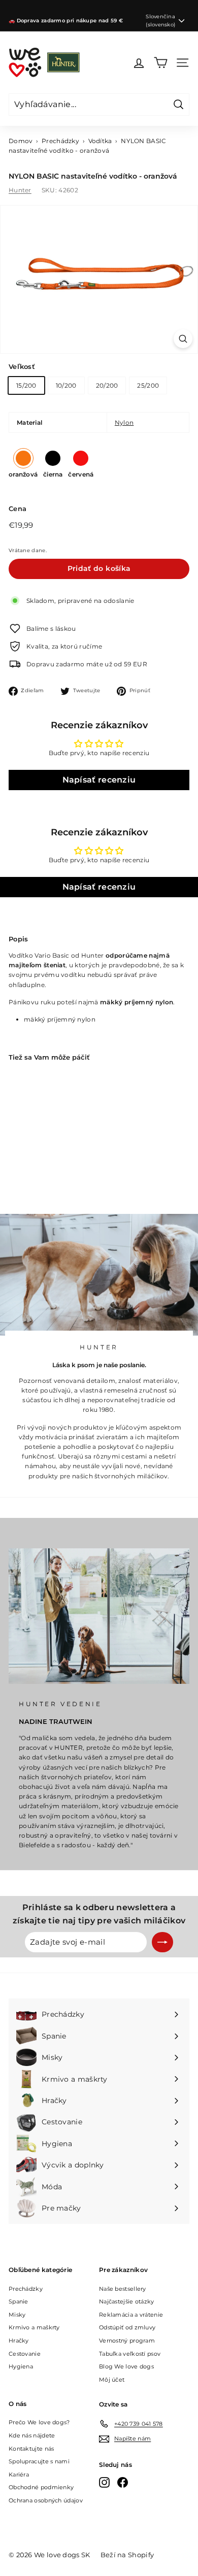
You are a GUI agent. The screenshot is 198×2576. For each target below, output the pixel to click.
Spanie (19, 2301)
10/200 (66, 385)
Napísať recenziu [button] (99, 780)
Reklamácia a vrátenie (131, 2315)
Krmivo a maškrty (34, 2327)
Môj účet (112, 2380)
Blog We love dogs (126, 2366)
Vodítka (100, 141)
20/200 (107, 385)
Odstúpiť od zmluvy (127, 2327)
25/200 (148, 385)
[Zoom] (183, 339)
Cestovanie (25, 2354)
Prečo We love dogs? (39, 2422)
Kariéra (19, 2475)
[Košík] (161, 63)
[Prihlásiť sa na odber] (162, 1942)
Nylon (124, 422)
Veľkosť (22, 366)
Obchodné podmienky (41, 2487)
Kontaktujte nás (31, 2449)
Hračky (19, 2341)
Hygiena (21, 2366)
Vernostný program (127, 2341)
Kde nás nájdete (32, 2435)
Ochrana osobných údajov (46, 2500)
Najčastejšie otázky (127, 2301)
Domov (21, 141)
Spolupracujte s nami (39, 2461)
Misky (17, 2315)
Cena (18, 509)
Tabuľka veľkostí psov (130, 2354)
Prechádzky (60, 141)
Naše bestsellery (123, 2289)
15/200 (26, 385)
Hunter (20, 190)
